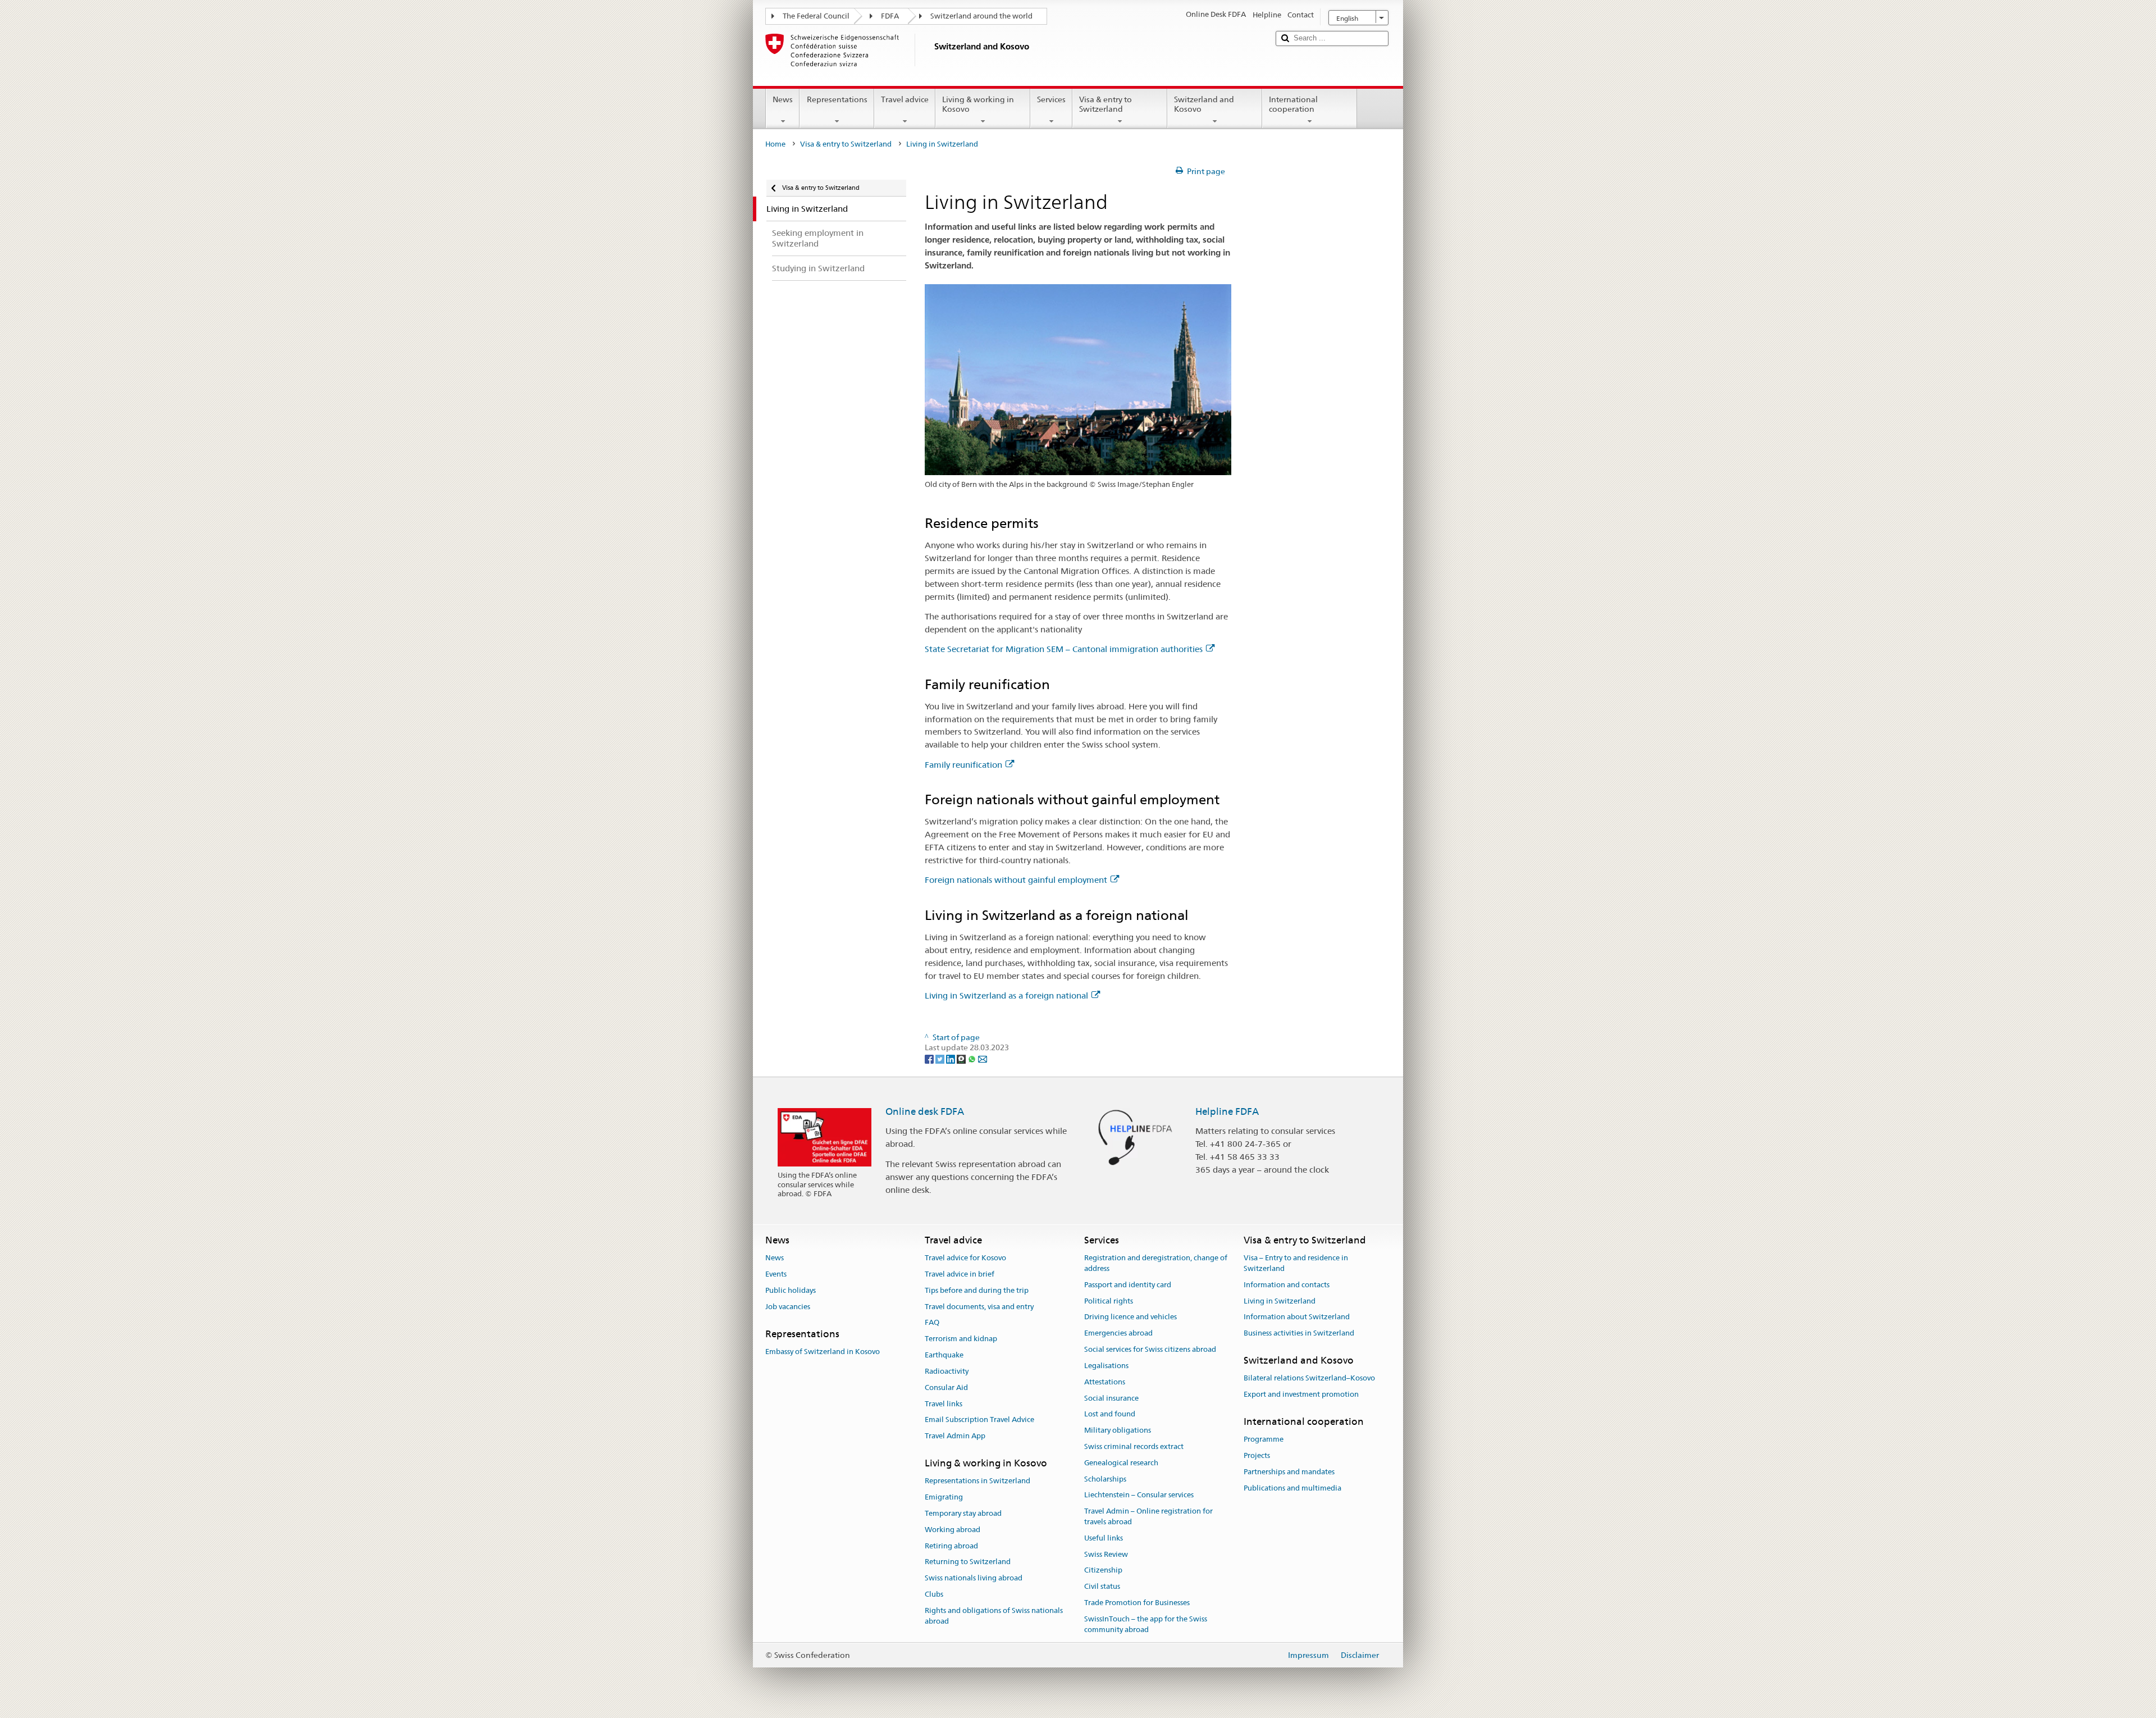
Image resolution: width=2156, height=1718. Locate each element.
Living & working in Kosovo (978, 104)
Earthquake (944, 1355)
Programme (1264, 1440)
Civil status (1102, 1587)
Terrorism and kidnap (961, 1339)
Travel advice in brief (960, 1274)
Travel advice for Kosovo (965, 1258)
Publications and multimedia (1292, 1488)
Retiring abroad (951, 1546)
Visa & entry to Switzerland (1106, 104)
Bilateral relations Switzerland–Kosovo (1309, 1378)
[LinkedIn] (951, 1058)
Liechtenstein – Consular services (1139, 1495)
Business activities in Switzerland (1299, 1334)
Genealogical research (1121, 1463)
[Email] (983, 1058)
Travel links (944, 1404)
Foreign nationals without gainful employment (1016, 880)
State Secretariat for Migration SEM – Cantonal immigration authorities (1064, 649)
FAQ (932, 1323)
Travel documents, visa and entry (979, 1307)
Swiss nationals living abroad (974, 1578)
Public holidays (791, 1290)
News (783, 99)
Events (776, 1274)
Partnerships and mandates (1289, 1472)
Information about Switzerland (1297, 1317)
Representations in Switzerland (977, 1481)
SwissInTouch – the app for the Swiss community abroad (1146, 1624)
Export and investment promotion (1301, 1394)
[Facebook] (930, 1058)
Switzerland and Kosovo (1204, 104)
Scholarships (1105, 1479)
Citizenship (1103, 1571)
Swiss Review (1106, 1554)
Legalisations (1106, 1366)
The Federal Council (816, 16)
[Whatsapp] (973, 1058)
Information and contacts (1287, 1285)
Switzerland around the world (981, 16)
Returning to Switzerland (968, 1562)
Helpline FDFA (1227, 1111)
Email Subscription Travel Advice (979, 1420)
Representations (837, 99)
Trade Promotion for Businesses (1137, 1603)
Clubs (934, 1594)
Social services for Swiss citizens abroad (1150, 1349)
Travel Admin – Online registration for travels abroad (1148, 1516)
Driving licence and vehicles (1130, 1317)
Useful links (1104, 1538)
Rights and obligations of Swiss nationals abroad (994, 1616)
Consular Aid (946, 1387)
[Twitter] (941, 1058)
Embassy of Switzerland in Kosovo (823, 1352)
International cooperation (1293, 104)
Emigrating (944, 1497)
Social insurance (1111, 1398)
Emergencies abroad (1118, 1334)
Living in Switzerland (1280, 1301)
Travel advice (905, 99)
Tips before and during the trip (977, 1290)
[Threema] (962, 1058)
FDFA (890, 16)
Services (1051, 99)
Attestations (1105, 1382)
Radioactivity (947, 1371)
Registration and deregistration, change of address (1156, 1263)
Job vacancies (788, 1307)
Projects (1257, 1455)
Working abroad (953, 1530)
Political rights (1109, 1301)
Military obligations (1118, 1430)
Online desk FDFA (925, 1111)
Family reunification (963, 765)
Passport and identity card (1128, 1285)
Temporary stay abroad (963, 1513)
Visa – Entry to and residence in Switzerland (1296, 1263)
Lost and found (1110, 1414)
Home (775, 144)
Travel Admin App (955, 1436)
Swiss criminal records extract (1134, 1446)
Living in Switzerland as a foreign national (1006, 995)
